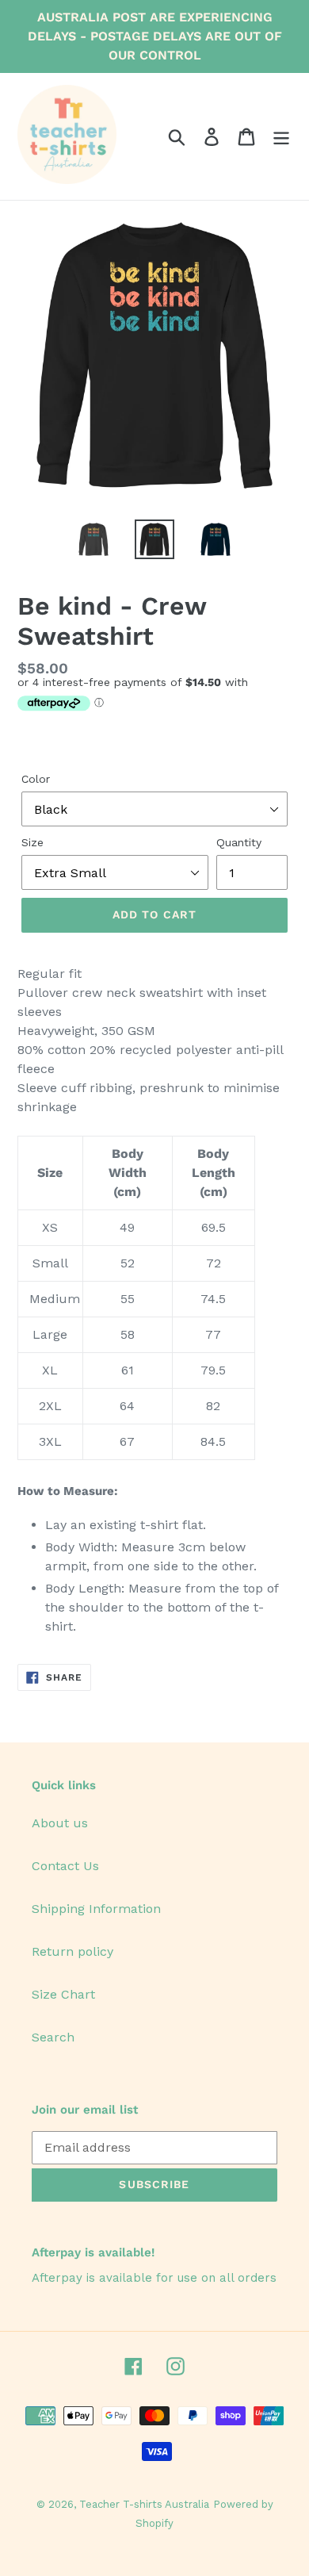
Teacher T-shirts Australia (144, 2504)
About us (60, 1823)
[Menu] (281, 137)
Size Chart (63, 1994)
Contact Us (65, 1866)
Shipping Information (96, 1909)
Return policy (72, 1951)
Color (36, 779)
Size (32, 842)
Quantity (239, 842)
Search (53, 2037)
